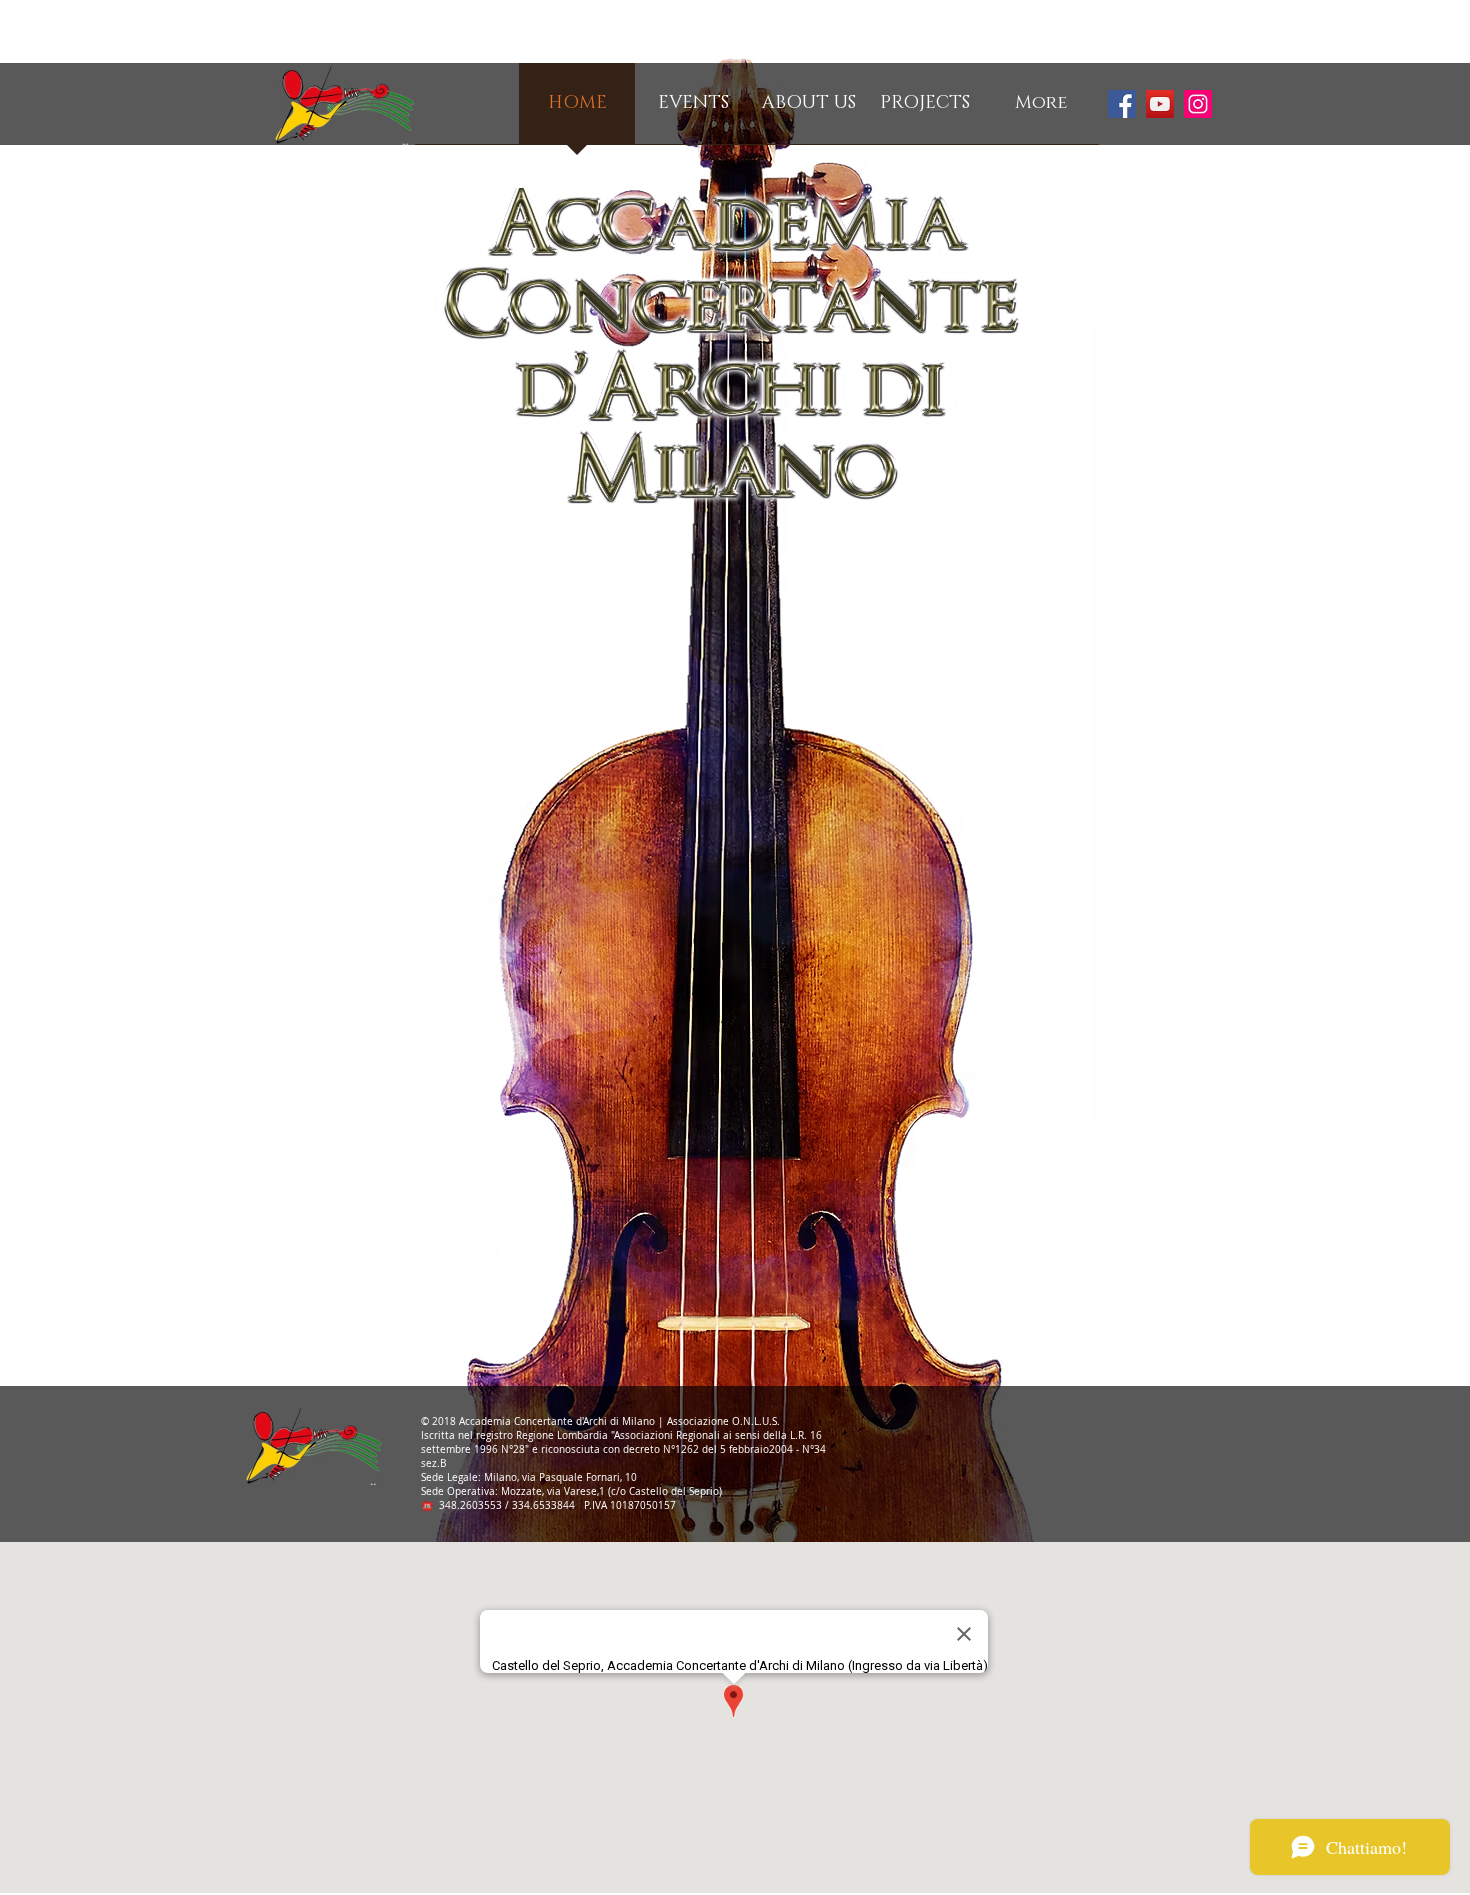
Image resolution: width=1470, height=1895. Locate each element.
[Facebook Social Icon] (1122, 104)
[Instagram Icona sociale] (1198, 104)
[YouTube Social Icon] (1160, 104)
